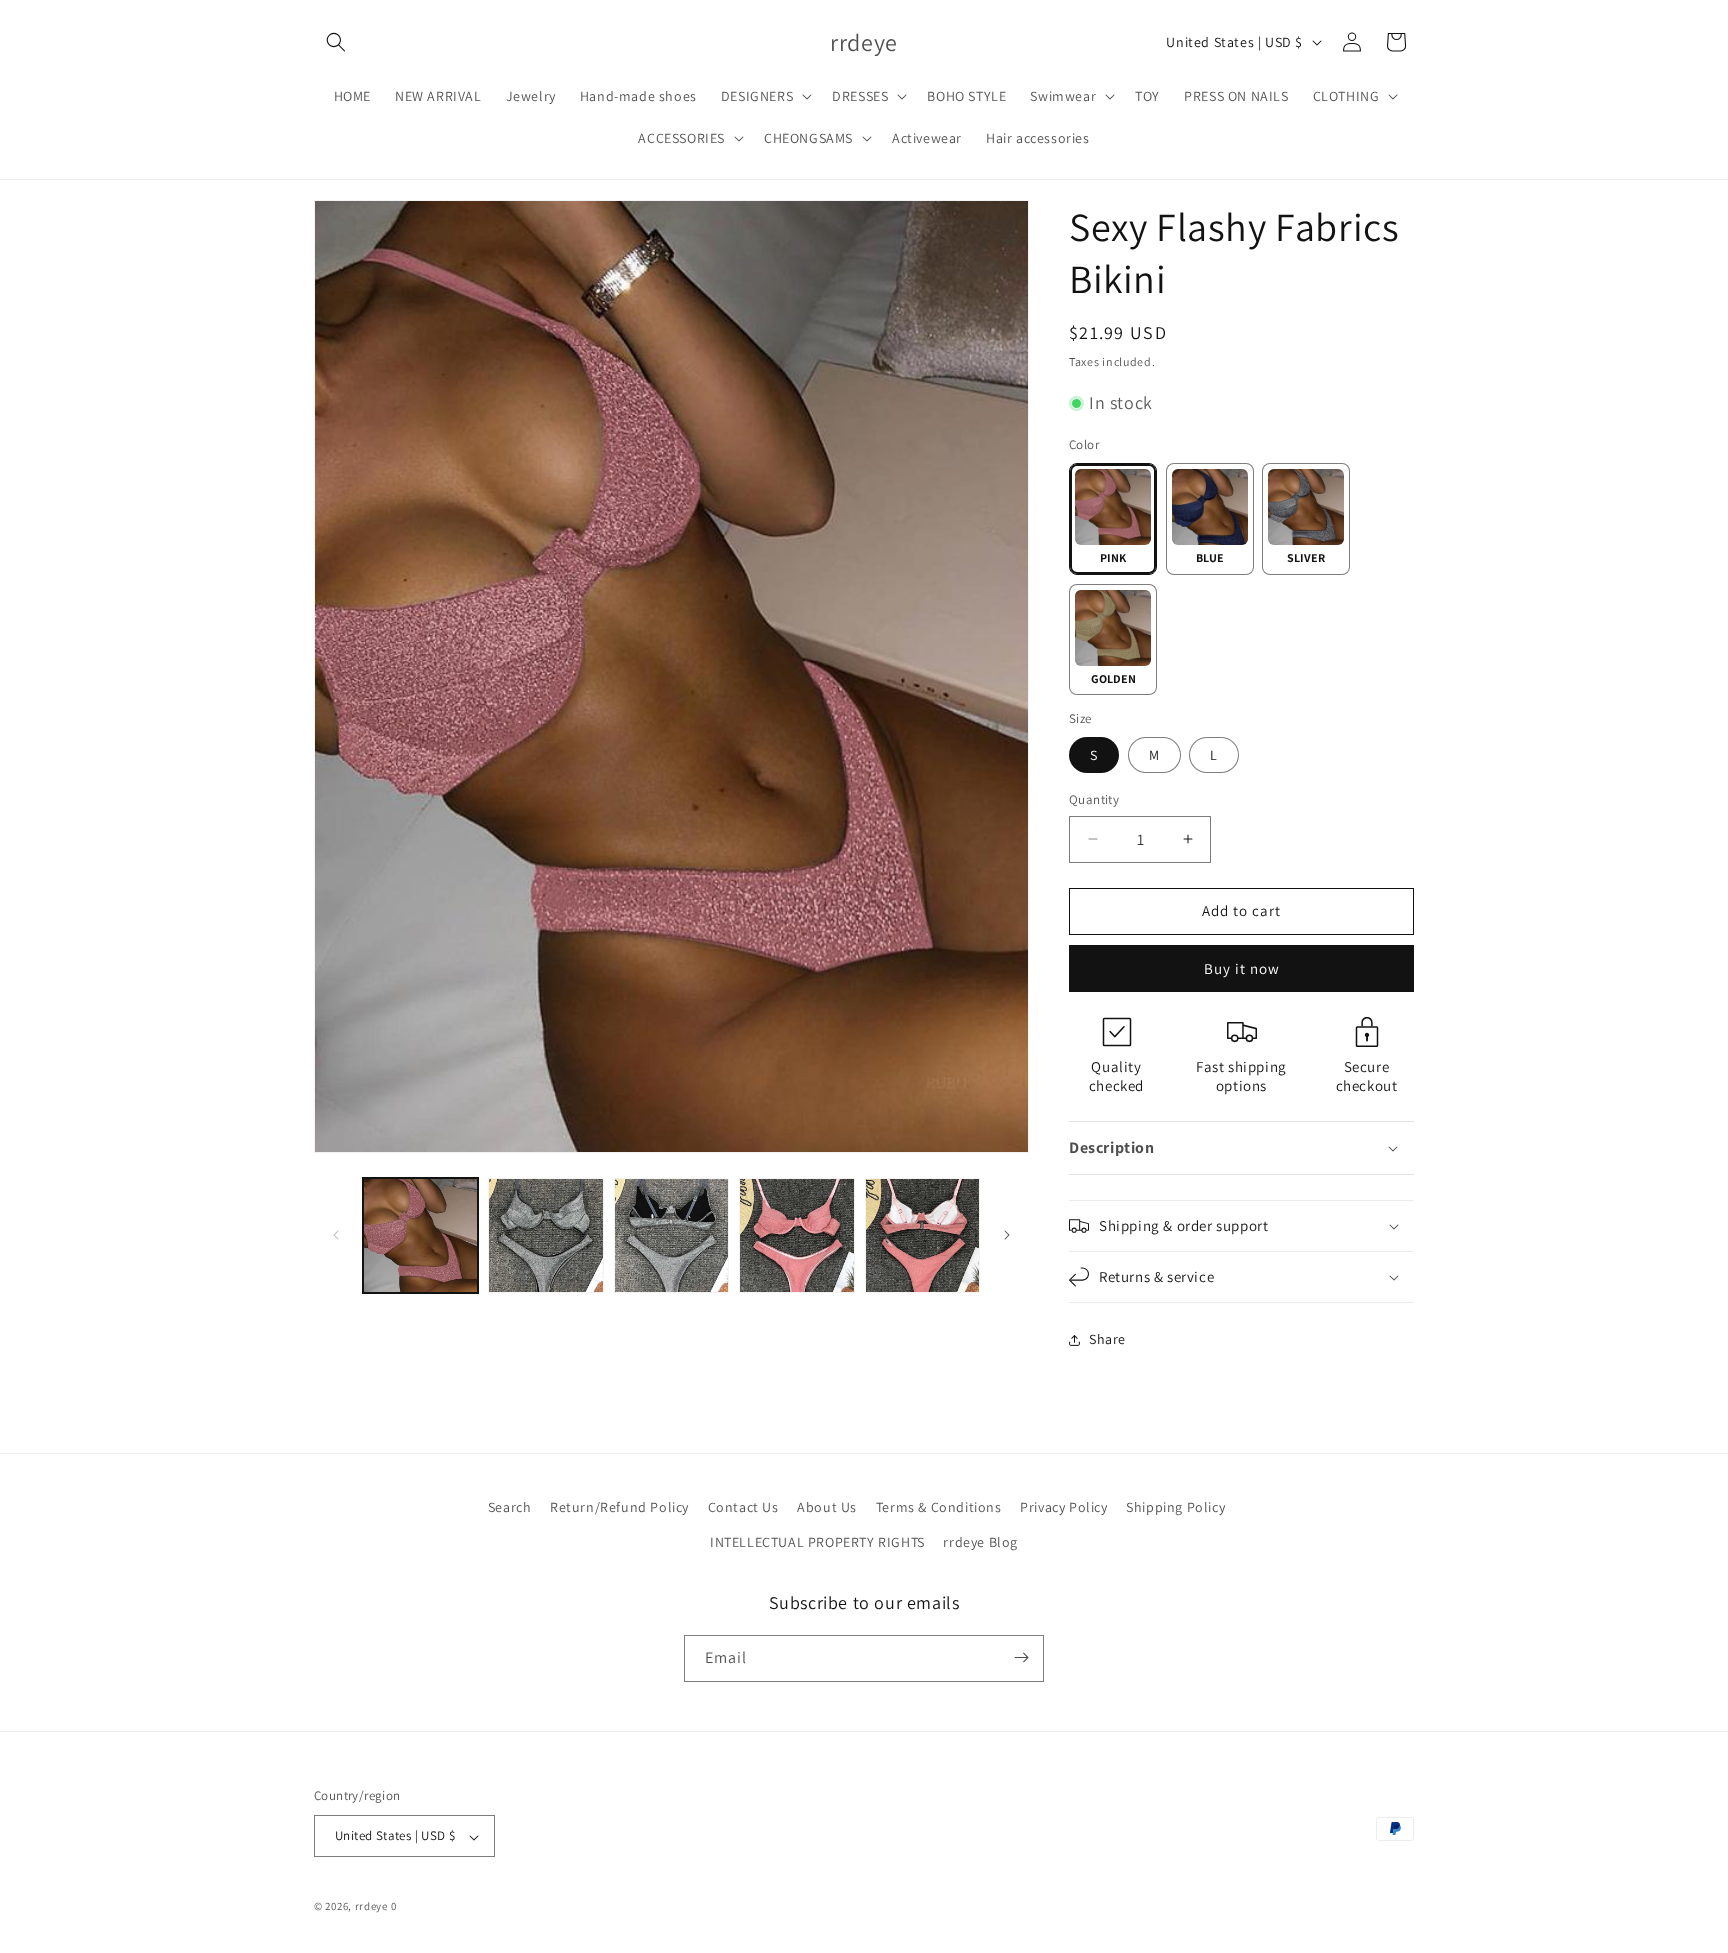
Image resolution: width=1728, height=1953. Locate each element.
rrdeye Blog (980, 1543)
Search (510, 1507)
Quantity (1094, 799)
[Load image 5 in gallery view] (545, 1235)
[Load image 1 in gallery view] (420, 1235)
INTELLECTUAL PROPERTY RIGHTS (817, 1543)
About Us (827, 1507)
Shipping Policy (1175, 1507)
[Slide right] (1007, 1235)
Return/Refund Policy (619, 1507)
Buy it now (1242, 968)
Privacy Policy (1063, 1507)
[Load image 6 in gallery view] (671, 1235)
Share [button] (1107, 1339)
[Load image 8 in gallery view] (922, 1235)
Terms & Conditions (939, 1507)
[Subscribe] (1021, 1657)
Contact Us (743, 1507)
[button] (336, 42)
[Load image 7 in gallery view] (796, 1235)
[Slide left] (336, 1235)
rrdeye (371, 1907)
